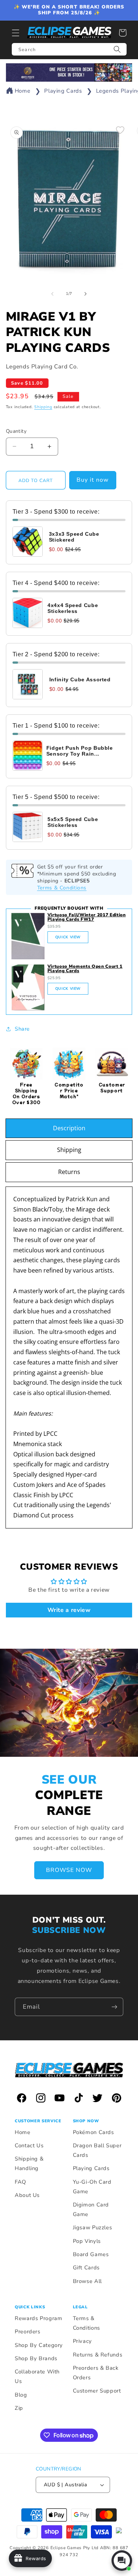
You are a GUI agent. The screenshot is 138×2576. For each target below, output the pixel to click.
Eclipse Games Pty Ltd (75, 2548)
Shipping (43, 407)
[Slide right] (86, 294)
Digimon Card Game (91, 2209)
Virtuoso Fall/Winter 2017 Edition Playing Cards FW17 (87, 917)
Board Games (91, 2254)
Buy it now (93, 480)
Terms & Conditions (62, 888)
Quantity (16, 431)
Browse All (87, 2281)
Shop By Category (39, 2345)
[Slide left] (52, 294)
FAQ (20, 2182)
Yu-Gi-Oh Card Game (92, 2187)
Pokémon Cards (93, 2132)
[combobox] (69, 49)
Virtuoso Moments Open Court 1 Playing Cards (85, 968)
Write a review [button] (69, 1610)
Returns (69, 1172)
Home (23, 91)
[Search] (117, 49)
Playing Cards (63, 91)
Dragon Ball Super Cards (97, 2150)
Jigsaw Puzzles (93, 2227)
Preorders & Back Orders (96, 2373)
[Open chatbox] (122, 2561)
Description (69, 1128)
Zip (19, 2408)
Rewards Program (38, 2318)
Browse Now (69, 1870)
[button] (15, 33)
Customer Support (97, 2391)
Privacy (82, 2341)
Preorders (28, 2331)
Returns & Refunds (98, 2355)
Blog (21, 2395)
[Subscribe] (114, 2007)
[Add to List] (120, 130)
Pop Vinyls (87, 2241)
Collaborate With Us (37, 2376)
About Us (27, 2195)
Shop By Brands (36, 2358)
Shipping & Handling (29, 2163)
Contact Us (29, 2145)
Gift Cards (86, 2268)
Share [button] (22, 1029)
